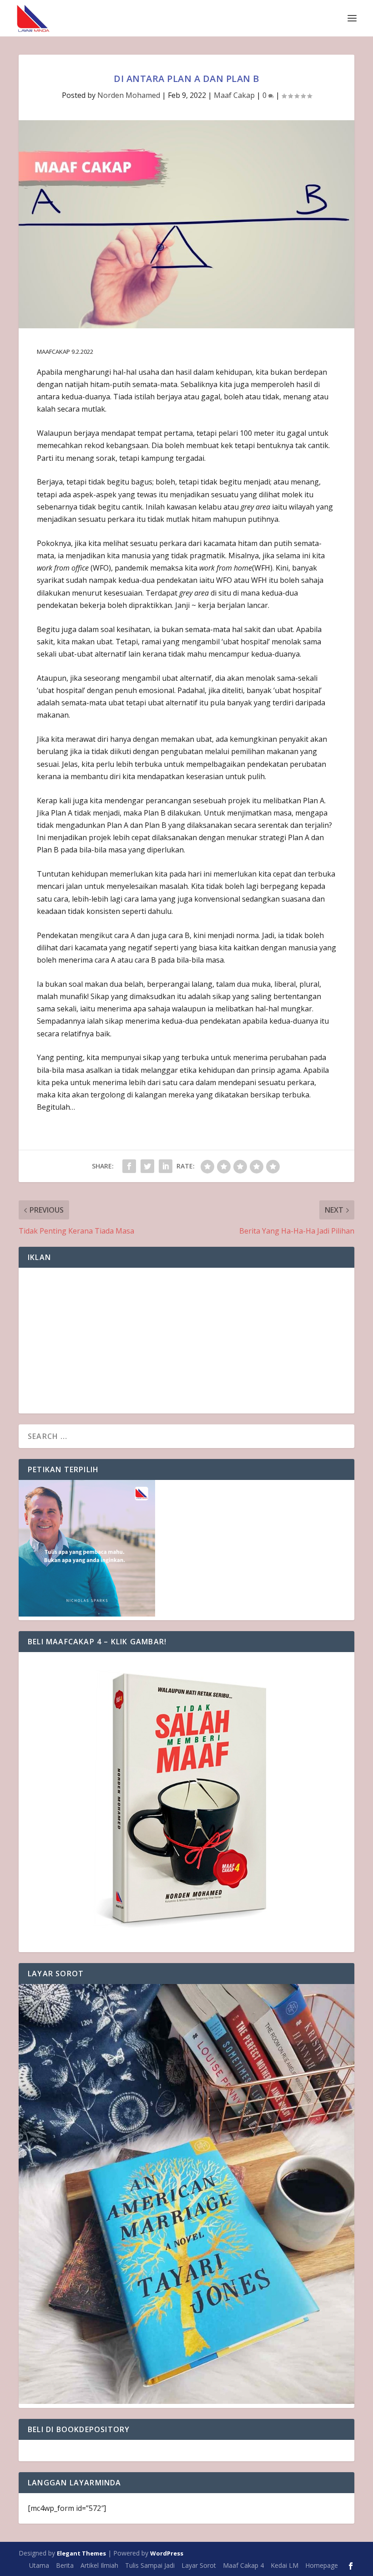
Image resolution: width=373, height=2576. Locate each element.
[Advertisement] (186, 1341)
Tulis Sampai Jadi (150, 2565)
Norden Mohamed (129, 95)
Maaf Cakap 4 (243, 2565)
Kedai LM (285, 2565)
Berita (65, 2565)
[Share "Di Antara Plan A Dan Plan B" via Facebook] (129, 1166)
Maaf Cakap (234, 95)
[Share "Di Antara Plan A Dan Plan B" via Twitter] (147, 1166)
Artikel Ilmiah (99, 2565)
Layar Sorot (199, 2565)
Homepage (322, 2565)
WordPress (167, 2553)
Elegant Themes (81, 2553)
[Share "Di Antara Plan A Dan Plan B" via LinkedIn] (166, 1166)
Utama (39, 2565)
